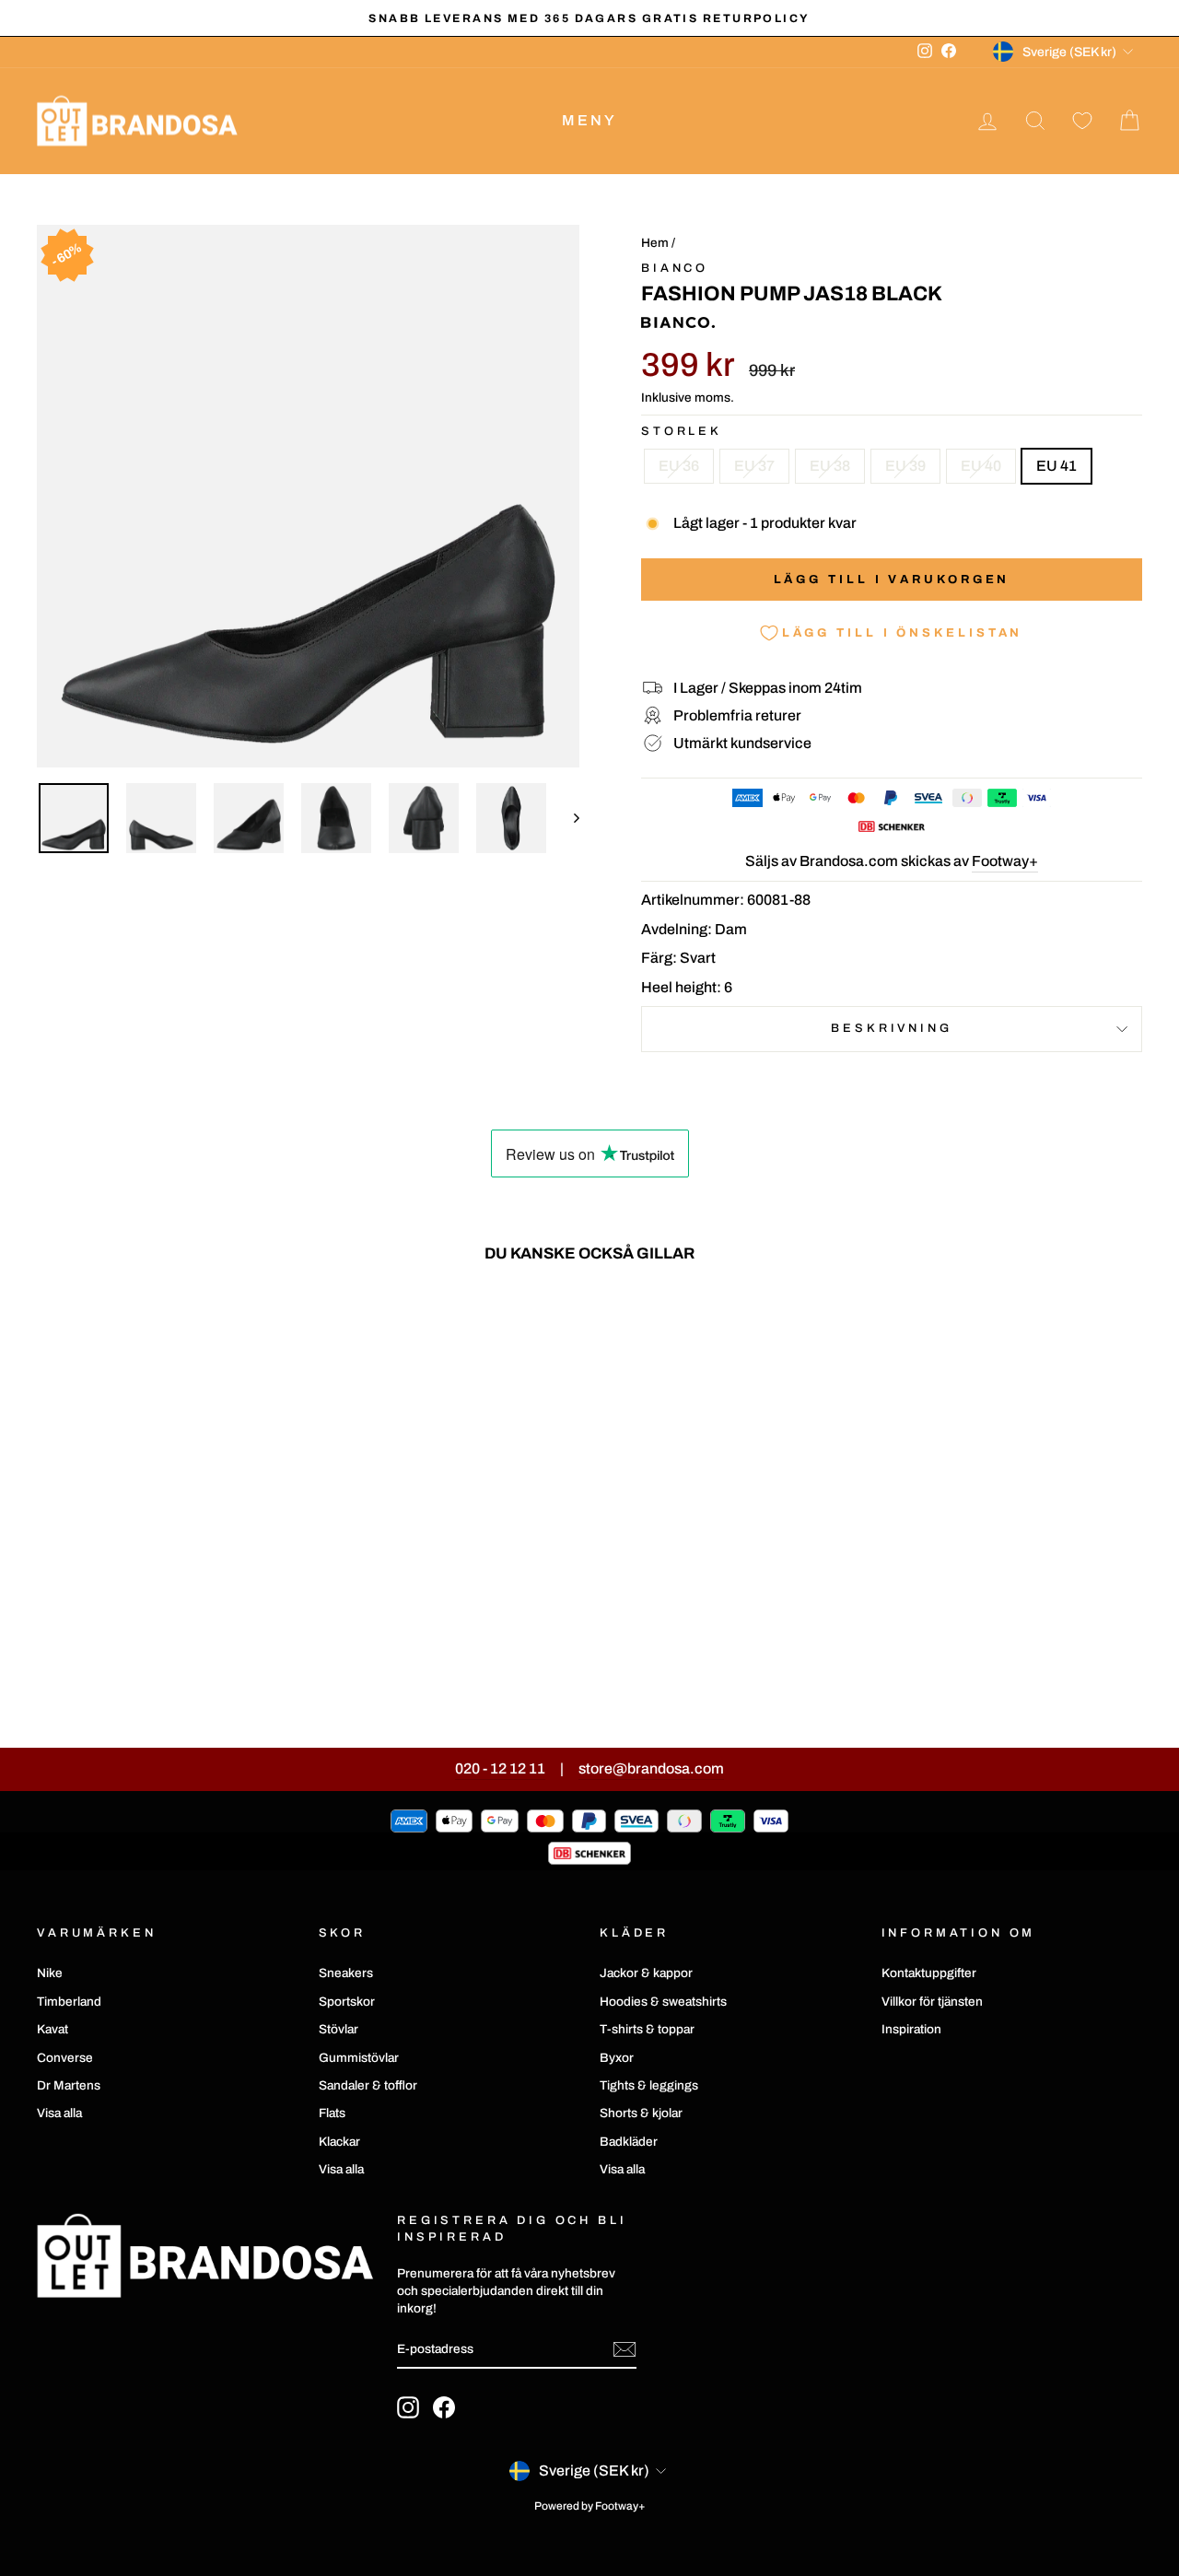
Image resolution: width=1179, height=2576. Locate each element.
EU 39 (905, 466)
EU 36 (679, 466)
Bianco (675, 268)
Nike (50, 1973)
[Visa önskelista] (1082, 121)
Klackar (339, 2142)
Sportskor (347, 2002)
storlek (682, 431)
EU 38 (830, 466)
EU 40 (981, 466)
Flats (332, 2113)
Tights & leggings (649, 2085)
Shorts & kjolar (641, 2113)
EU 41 (1056, 466)
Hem (655, 243)
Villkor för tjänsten (932, 2002)
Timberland (69, 2002)
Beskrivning (891, 1028)
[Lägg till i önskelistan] (276, 1330)
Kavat (53, 2029)
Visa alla (59, 2113)
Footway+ (1005, 861)
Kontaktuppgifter (929, 1973)
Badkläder (629, 2142)
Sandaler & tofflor (368, 2085)
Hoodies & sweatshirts (663, 2002)
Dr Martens (69, 2085)
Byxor (617, 2058)
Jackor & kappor (646, 1973)
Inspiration (911, 2029)
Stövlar (339, 2029)
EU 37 (754, 466)
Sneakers (346, 1973)
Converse (65, 2058)
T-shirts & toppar (647, 2029)
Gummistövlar (359, 2058)
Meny (590, 120)
